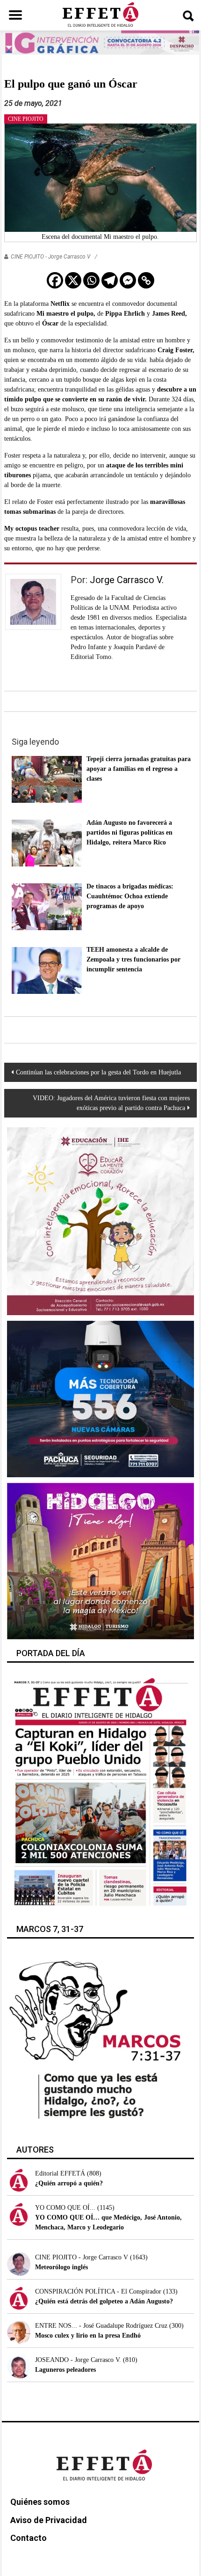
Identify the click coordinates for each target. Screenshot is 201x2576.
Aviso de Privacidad (49, 2520)
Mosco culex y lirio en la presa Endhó (88, 2335)
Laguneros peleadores (65, 2370)
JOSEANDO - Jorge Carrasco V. (78, 2360)
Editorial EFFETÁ (60, 2173)
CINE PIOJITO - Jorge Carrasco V (50, 257)
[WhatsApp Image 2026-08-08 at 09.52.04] (100, 42)
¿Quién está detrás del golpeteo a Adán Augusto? (104, 2301)
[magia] (101, 1560)
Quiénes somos (40, 2502)
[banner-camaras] (101, 1398)
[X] (73, 280)
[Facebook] (55, 280)
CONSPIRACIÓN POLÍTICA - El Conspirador (98, 2291)
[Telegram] (110, 280)
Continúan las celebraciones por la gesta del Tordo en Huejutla (98, 1072)
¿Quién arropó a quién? (69, 2183)
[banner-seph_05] (101, 1221)
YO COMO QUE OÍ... (65, 2208)
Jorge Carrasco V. (127, 580)
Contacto (29, 2538)
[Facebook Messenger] (128, 280)
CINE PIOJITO (26, 119)
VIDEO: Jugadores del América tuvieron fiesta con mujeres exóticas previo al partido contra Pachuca (111, 1103)
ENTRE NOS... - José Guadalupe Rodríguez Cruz (101, 2326)
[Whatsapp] (91, 280)
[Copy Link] (146, 280)
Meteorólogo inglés (61, 2267)
